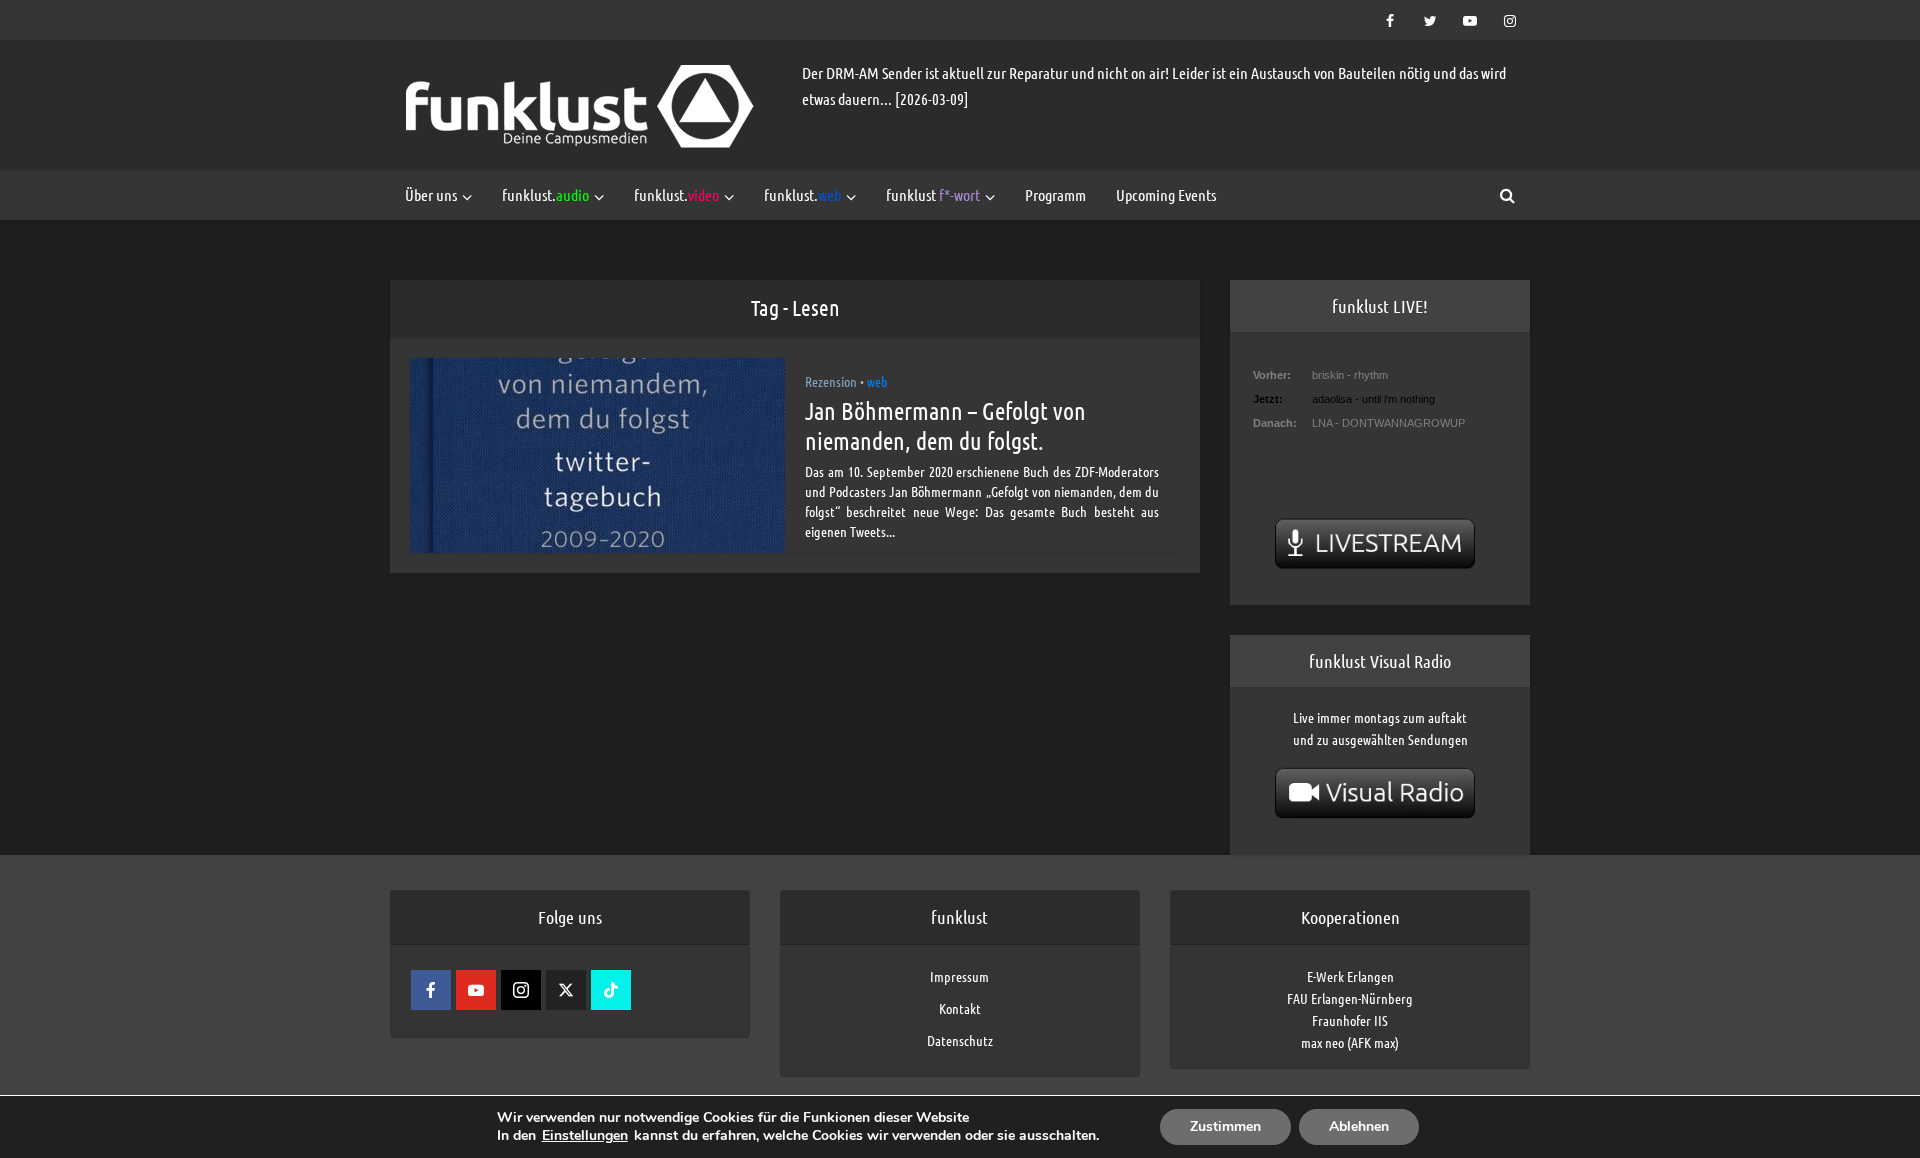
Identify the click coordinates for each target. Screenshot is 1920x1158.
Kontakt (960, 1008)
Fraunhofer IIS (1350, 1020)
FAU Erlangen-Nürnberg (1350, 998)
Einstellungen (585, 1136)
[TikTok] (611, 990)
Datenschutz (960, 1040)
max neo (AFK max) (1350, 1042)
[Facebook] (431, 990)
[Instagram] (521, 990)
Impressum (959, 976)
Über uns (431, 194)
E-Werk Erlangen (1350, 976)
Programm (1055, 194)
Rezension (831, 381)
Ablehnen (1359, 1126)
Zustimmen (1225, 1126)
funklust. (545, 194)
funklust (933, 194)
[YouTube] (476, 990)
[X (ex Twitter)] (566, 990)
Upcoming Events (1166, 194)
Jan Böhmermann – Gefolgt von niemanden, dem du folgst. (945, 425)
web (877, 381)
